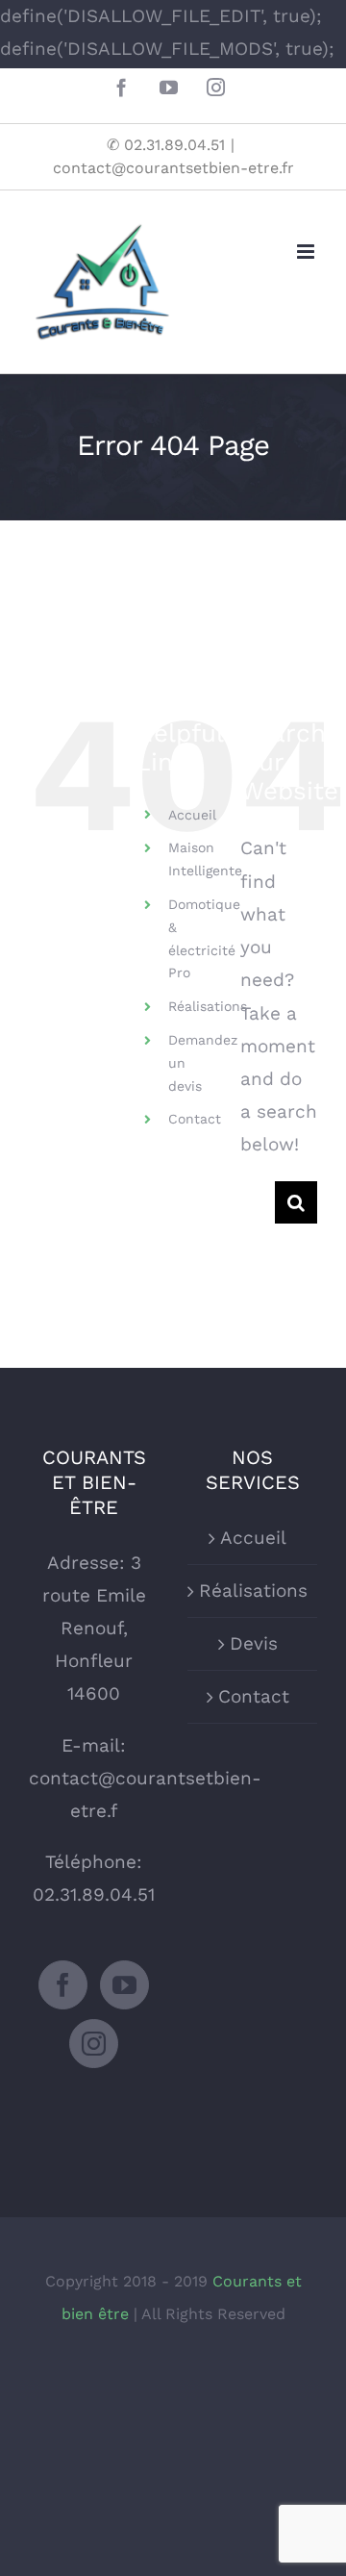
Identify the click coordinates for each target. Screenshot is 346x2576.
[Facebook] (63, 1985)
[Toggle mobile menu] (307, 252)
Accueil (192, 815)
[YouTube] (124, 1985)
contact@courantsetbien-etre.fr (173, 168)
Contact (195, 1119)
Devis (254, 1643)
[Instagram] (94, 2044)
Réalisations (208, 1006)
